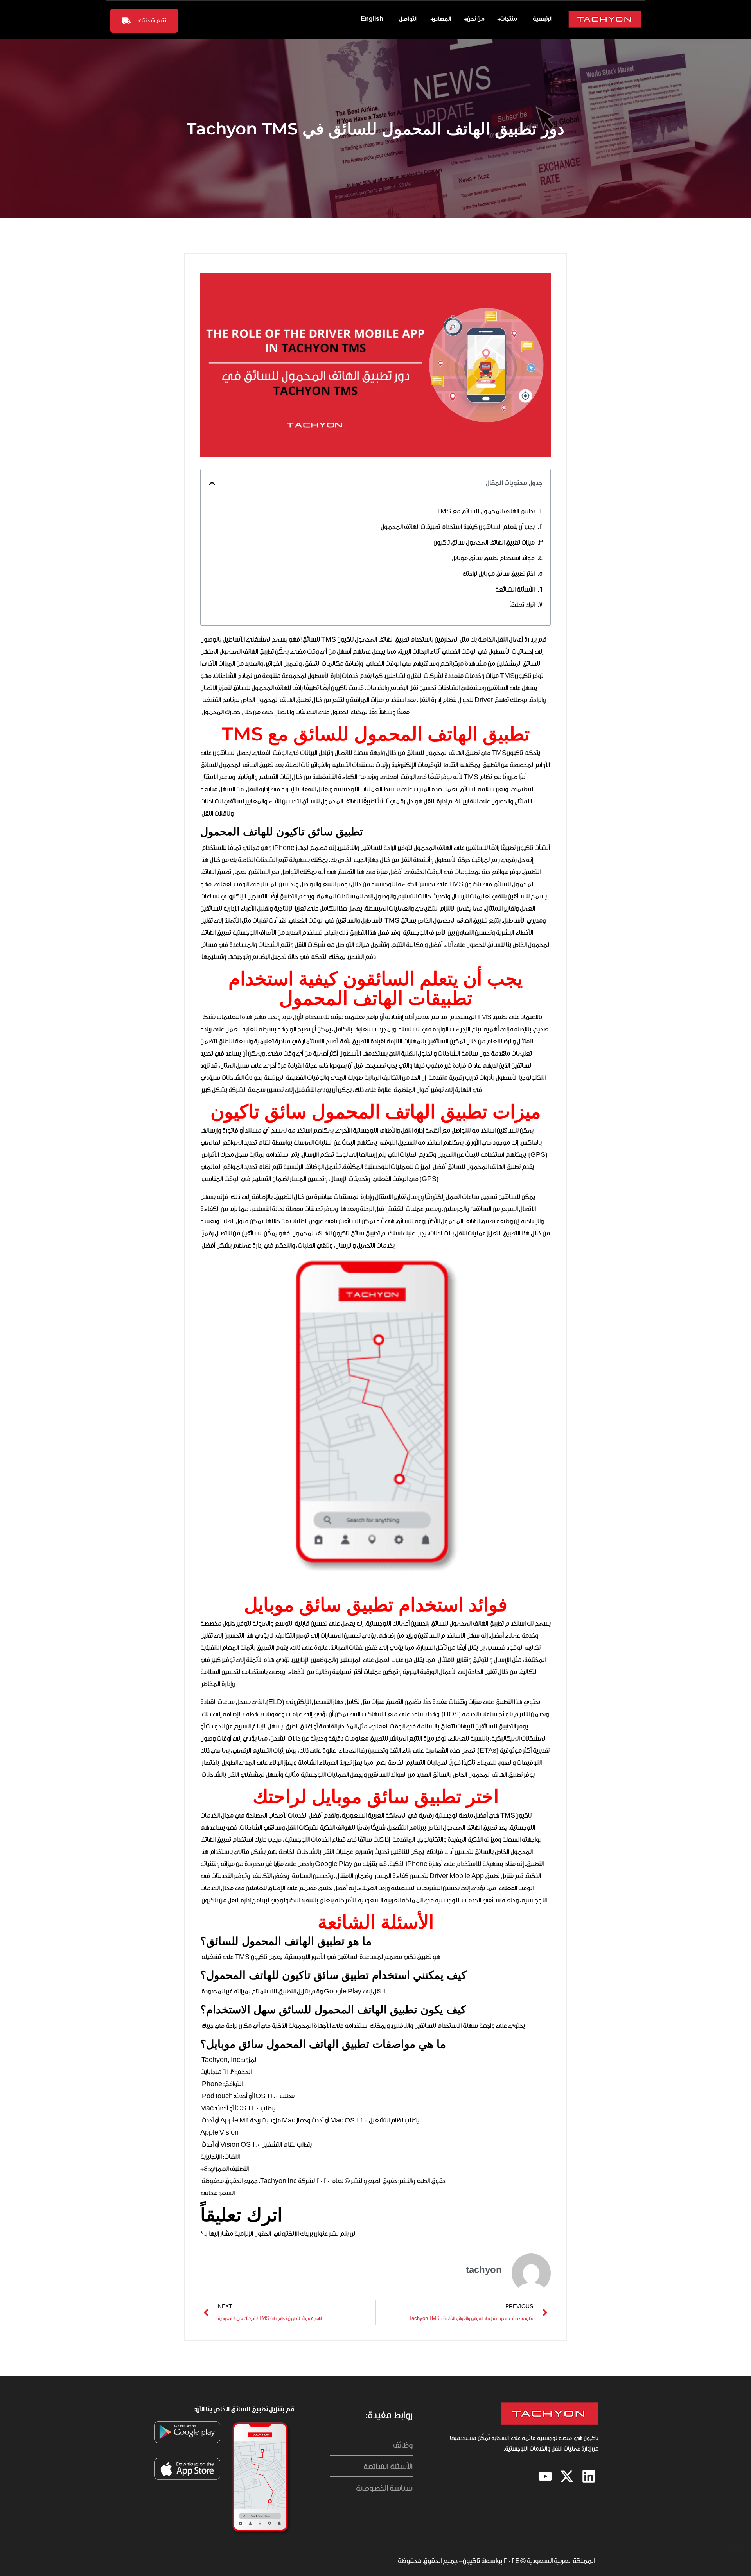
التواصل (408, 19)
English (372, 19)
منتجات (509, 19)
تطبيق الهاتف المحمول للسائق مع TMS (485, 511)
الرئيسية (543, 19)
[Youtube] (545, 2476)
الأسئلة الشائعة (515, 589)
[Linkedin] (589, 2476)
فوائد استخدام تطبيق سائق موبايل (493, 558)
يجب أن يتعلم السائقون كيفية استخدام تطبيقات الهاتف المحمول (458, 527)
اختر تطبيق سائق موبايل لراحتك (499, 574)
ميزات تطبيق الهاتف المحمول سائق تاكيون (484, 542)
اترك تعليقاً (522, 605)
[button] (212, 483)
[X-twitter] (567, 2476)
